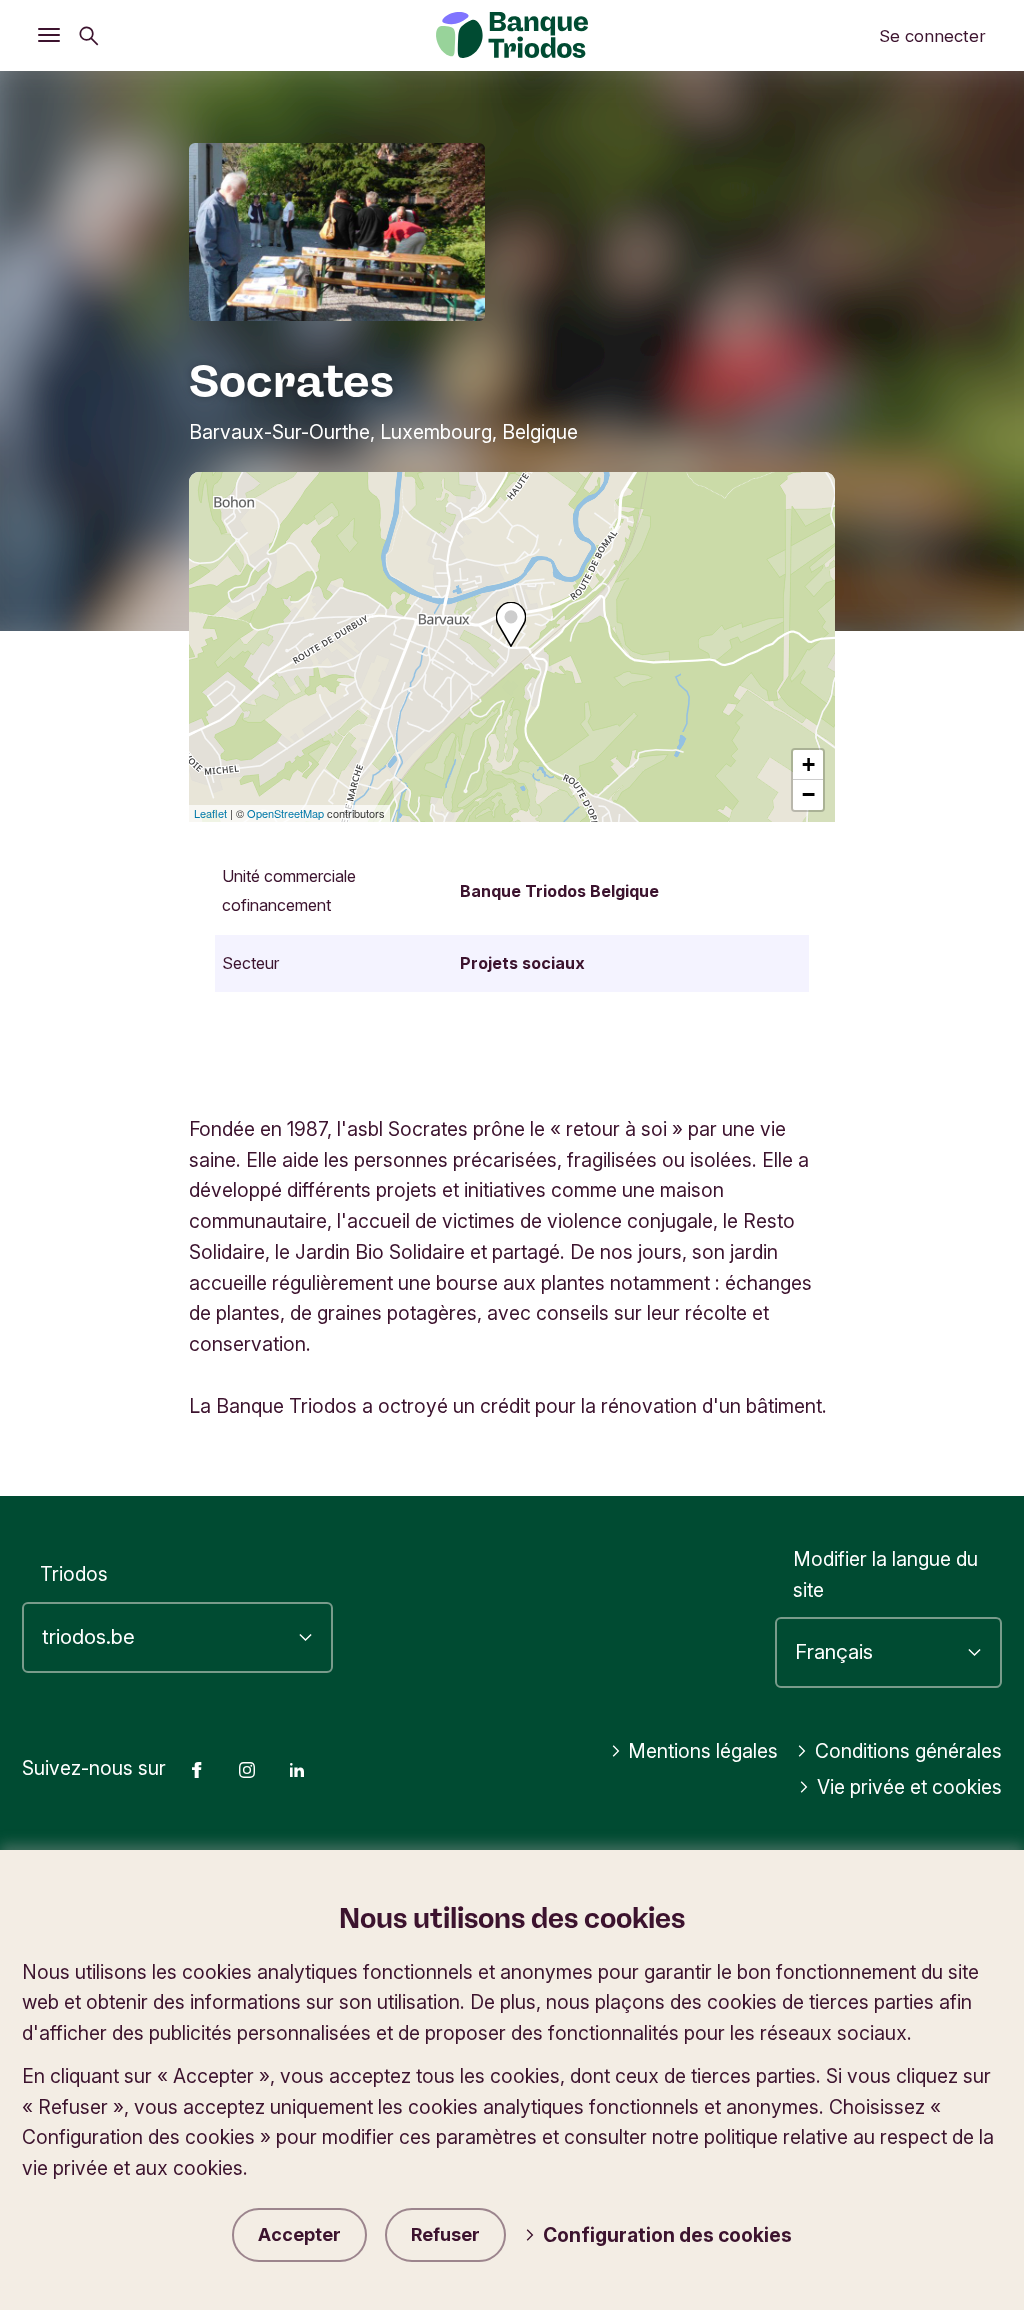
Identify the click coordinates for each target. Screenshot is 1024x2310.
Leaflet (210, 813)
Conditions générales (908, 1751)
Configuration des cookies (667, 2235)
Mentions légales (703, 1751)
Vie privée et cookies (909, 1787)
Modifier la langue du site (885, 1574)
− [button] (808, 794)
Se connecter (932, 36)
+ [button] (808, 764)
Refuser (445, 2234)
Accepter (299, 2234)
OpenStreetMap (285, 813)
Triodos (74, 1574)
